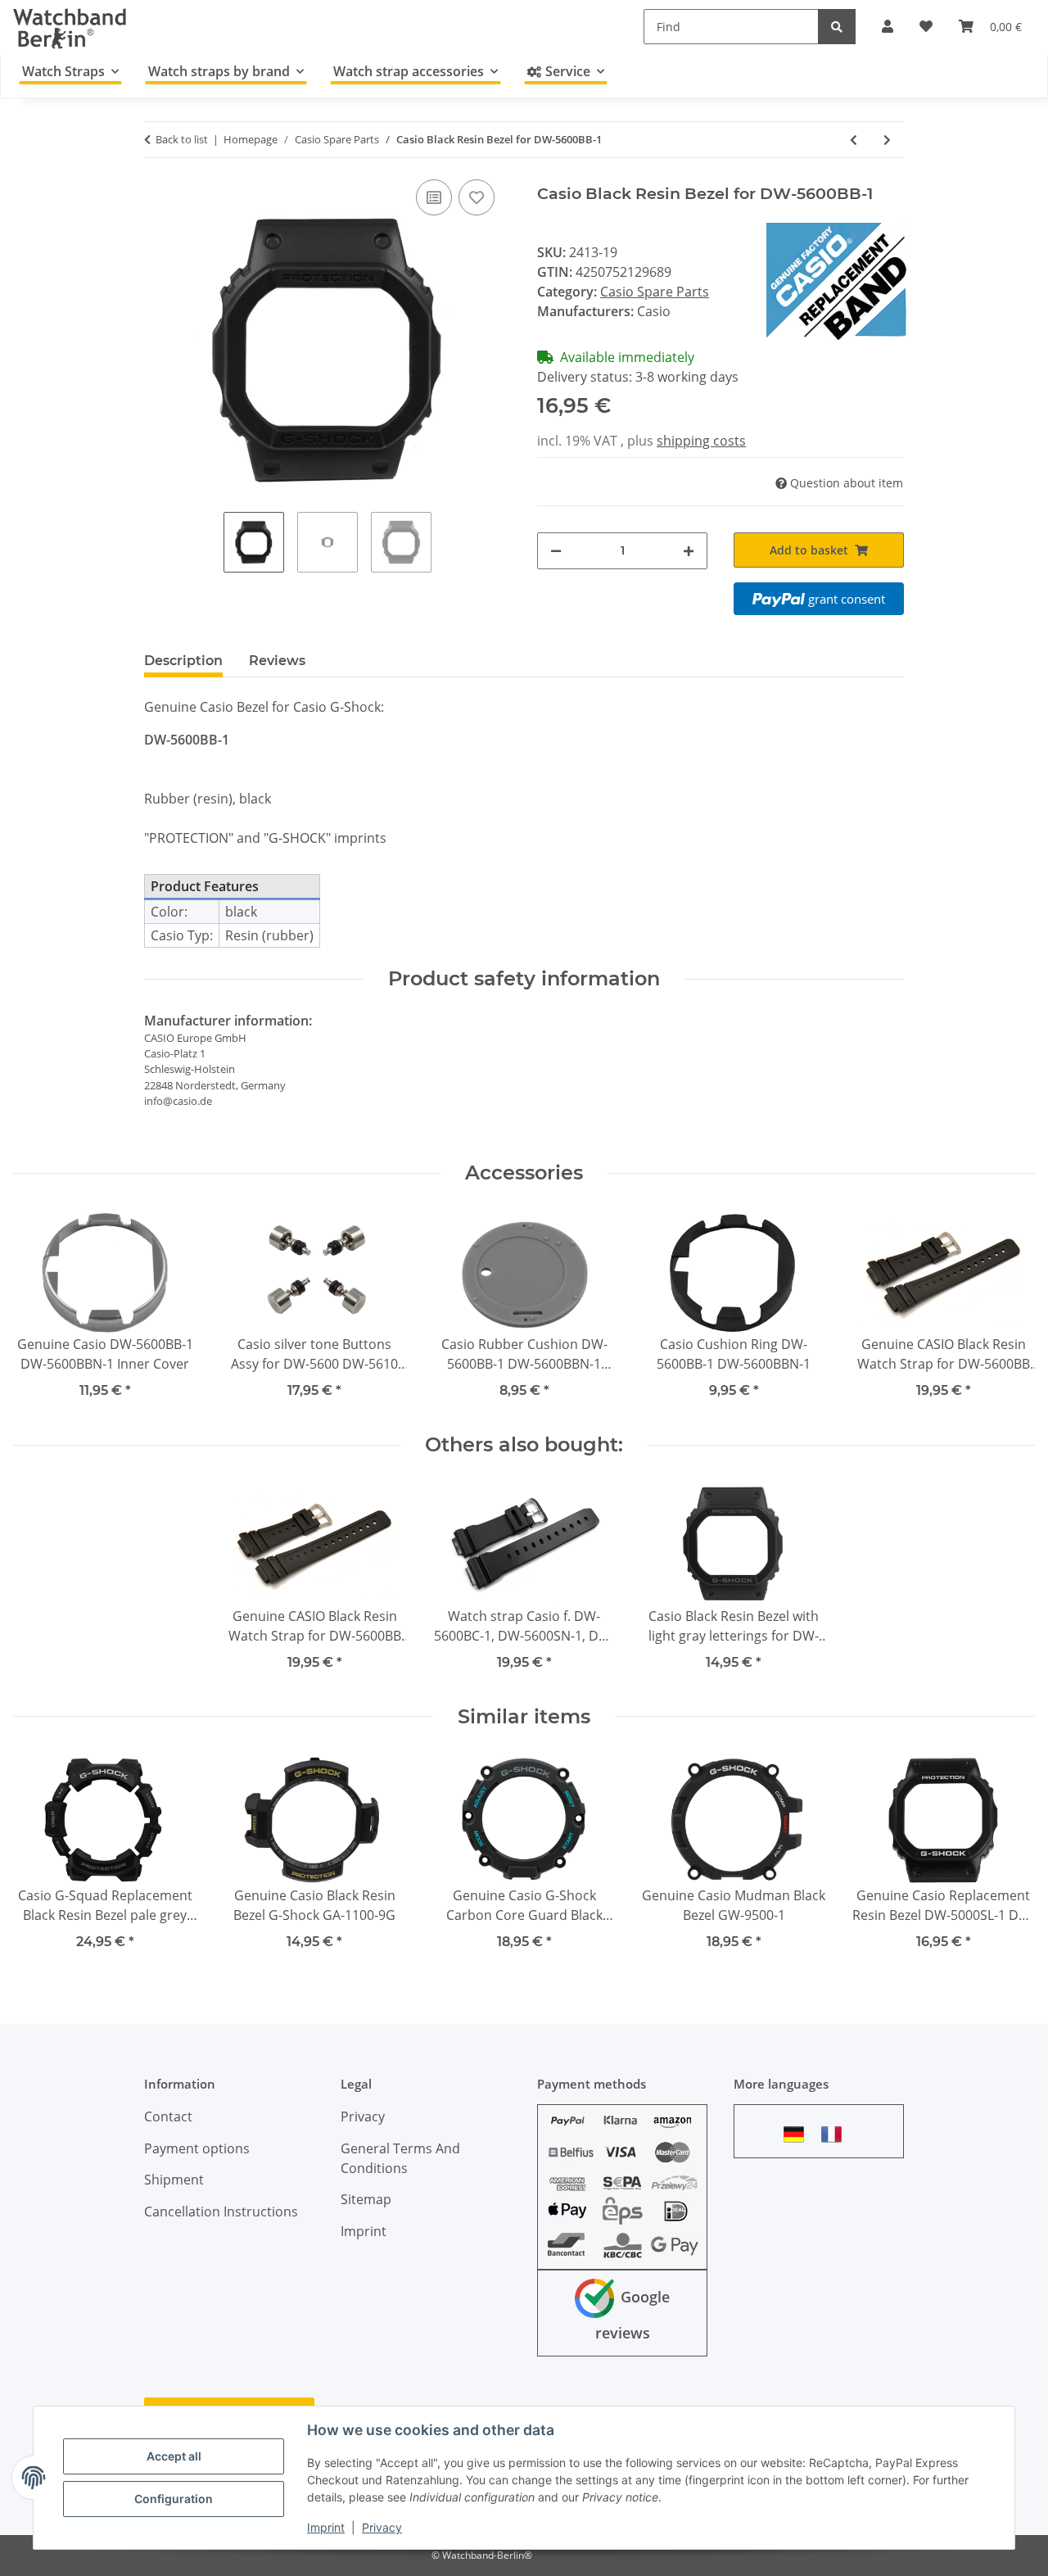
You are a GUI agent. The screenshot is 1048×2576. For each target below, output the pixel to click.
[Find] (837, 27)
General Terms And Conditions (400, 2158)
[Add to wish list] (477, 197)
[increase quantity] (689, 551)
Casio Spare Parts (655, 292)
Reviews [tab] (277, 661)
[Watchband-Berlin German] (798, 2134)
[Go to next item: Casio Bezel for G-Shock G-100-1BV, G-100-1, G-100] (887, 140)
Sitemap (366, 2199)
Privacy (382, 2527)
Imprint (326, 2527)
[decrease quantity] (556, 551)
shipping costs (701, 441)
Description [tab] (183, 661)
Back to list (182, 139)
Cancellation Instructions (221, 2212)
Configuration (174, 2499)
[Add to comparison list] (434, 197)
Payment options (197, 2148)
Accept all (174, 2456)
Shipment (174, 2180)
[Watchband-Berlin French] (836, 2134)
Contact (168, 2116)
